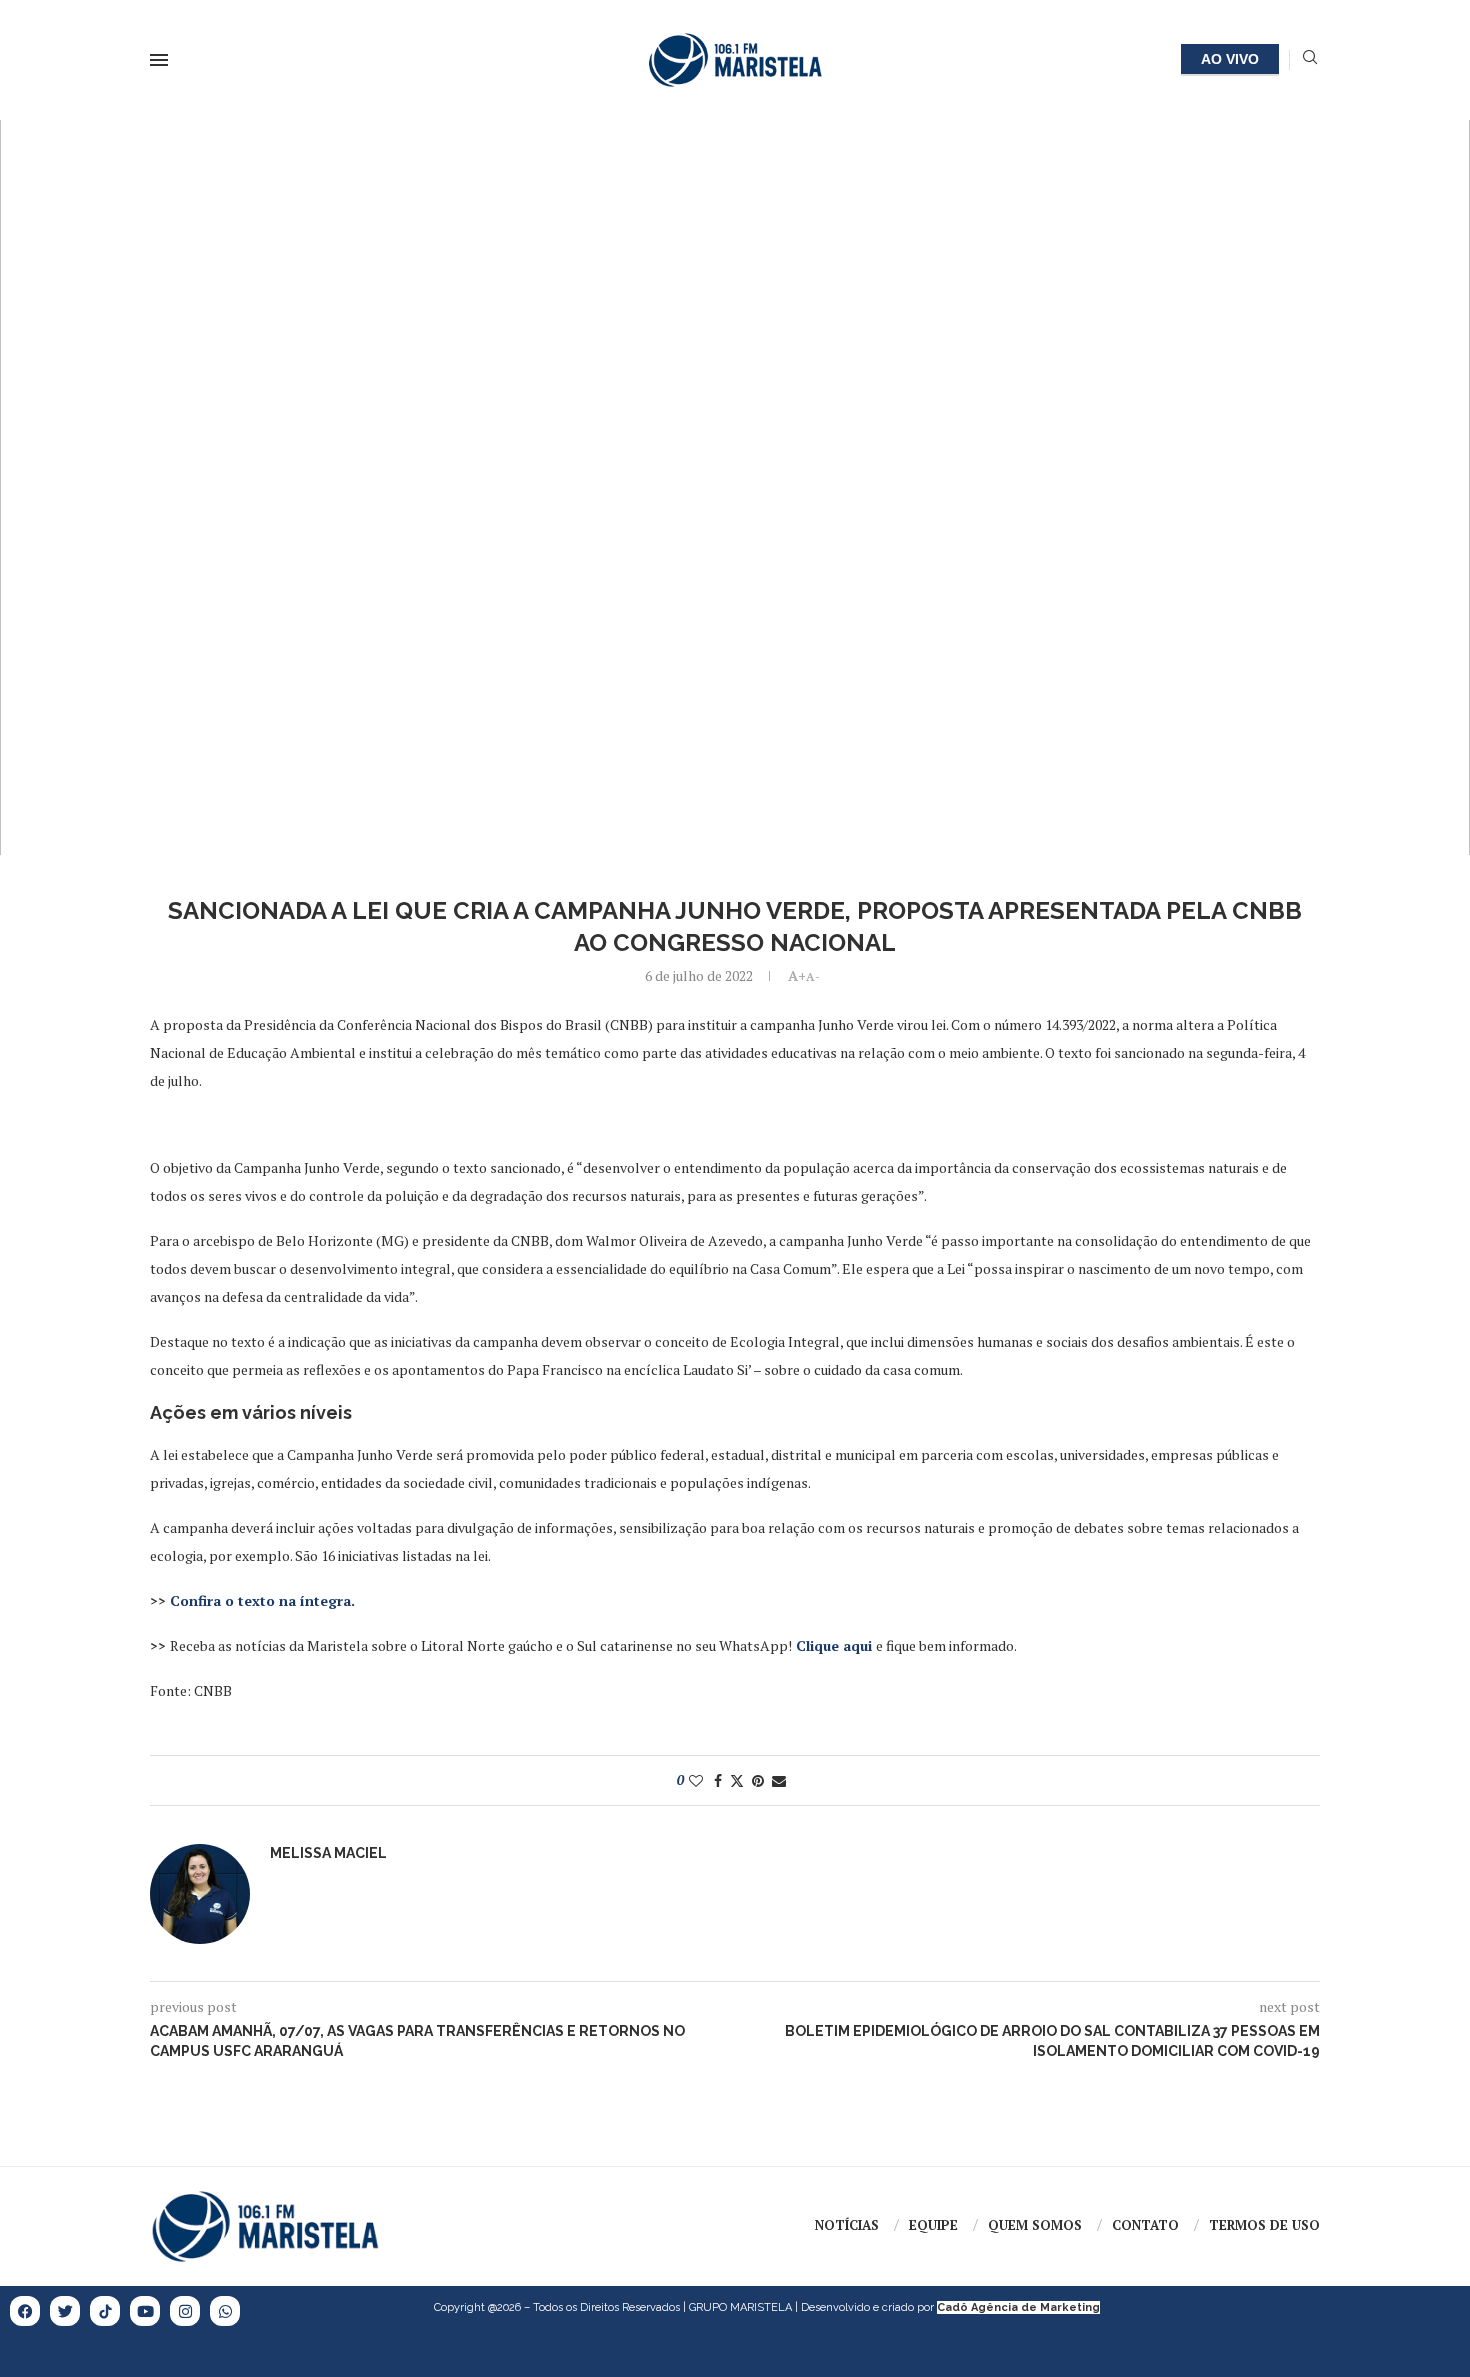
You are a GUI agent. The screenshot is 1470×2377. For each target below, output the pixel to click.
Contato (1145, 2225)
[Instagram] (185, 2311)
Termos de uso (1264, 2225)
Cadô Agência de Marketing (1018, 2307)
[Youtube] (145, 2311)
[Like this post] (696, 1780)
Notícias (847, 2225)
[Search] (1310, 59)
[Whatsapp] (225, 2311)
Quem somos (1035, 2225)
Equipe (933, 2225)
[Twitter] (65, 2311)
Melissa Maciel (328, 1853)
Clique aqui (834, 1645)
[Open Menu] (159, 60)
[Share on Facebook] (718, 1780)
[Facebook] (25, 2311)
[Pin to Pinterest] (758, 1780)
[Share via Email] (779, 1780)
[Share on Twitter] (737, 1780)
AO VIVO (1230, 59)
